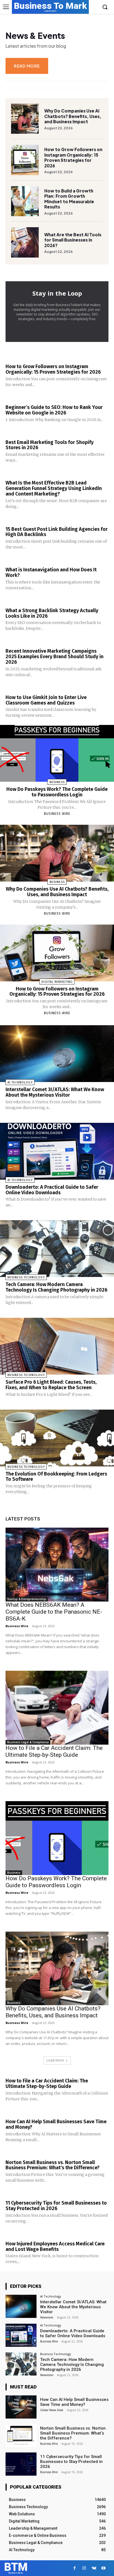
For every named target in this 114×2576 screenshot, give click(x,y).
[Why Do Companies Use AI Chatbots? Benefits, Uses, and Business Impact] (25, 119)
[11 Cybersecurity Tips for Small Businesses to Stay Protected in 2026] (21, 2464)
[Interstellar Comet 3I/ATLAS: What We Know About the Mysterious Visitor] (57, 1054)
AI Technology (20, 1082)
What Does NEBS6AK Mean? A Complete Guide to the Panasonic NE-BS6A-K (54, 1612)
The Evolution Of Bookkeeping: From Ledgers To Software (56, 1477)
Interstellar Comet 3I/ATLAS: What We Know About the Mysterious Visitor (55, 1092)
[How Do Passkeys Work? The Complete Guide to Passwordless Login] (57, 753)
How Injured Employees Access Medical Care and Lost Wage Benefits (55, 2246)
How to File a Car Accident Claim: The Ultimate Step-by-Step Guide (54, 1751)
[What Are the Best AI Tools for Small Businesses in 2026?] (25, 242)
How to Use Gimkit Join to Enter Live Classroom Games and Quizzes (46, 700)
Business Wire (57, 814)
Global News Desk (52, 2410)
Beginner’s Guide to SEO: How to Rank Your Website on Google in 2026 (54, 410)
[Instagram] (84, 2568)
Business (57, 782)
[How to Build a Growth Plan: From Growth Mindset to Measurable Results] (25, 201)
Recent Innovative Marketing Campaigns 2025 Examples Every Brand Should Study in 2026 (55, 657)
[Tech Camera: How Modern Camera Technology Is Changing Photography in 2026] (57, 1249)
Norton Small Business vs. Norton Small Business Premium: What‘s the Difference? (53, 2165)
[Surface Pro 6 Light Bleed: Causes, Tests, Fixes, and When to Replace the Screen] (57, 1346)
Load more (55, 2060)
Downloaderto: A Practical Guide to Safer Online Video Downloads (52, 1190)
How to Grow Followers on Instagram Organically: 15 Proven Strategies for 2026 (73, 157)
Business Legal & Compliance (28, 1742)
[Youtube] (104, 2568)
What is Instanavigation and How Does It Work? (51, 572)
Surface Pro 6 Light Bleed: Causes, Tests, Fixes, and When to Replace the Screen (51, 1385)
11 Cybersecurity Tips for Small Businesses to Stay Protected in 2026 (56, 2206)
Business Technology (26, 1277)
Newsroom (47, 2317)
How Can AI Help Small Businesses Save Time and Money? (56, 2124)
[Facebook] (75, 2568)
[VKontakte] (94, 2568)
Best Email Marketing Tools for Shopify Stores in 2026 (50, 445)
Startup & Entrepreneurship (27, 1599)
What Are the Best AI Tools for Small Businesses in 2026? (73, 240)
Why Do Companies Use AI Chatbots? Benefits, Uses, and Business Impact (73, 116)
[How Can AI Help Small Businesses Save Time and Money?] (21, 2407)
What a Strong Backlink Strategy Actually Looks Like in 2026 (52, 613)
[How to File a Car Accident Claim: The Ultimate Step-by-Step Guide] (57, 1708)
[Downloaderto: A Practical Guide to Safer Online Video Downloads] (57, 1151)
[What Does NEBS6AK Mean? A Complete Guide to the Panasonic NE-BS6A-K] (57, 1565)
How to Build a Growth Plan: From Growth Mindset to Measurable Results (69, 199)
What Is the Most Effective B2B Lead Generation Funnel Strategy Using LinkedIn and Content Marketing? (54, 488)
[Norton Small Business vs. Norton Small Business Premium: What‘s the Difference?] (21, 2436)
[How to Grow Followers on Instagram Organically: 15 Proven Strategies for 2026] (25, 160)
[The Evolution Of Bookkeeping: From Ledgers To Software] (57, 1438)
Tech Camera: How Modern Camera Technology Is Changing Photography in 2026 (56, 1287)
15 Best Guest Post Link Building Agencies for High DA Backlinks (57, 532)
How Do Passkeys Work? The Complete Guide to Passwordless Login (57, 792)
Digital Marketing (57, 982)
